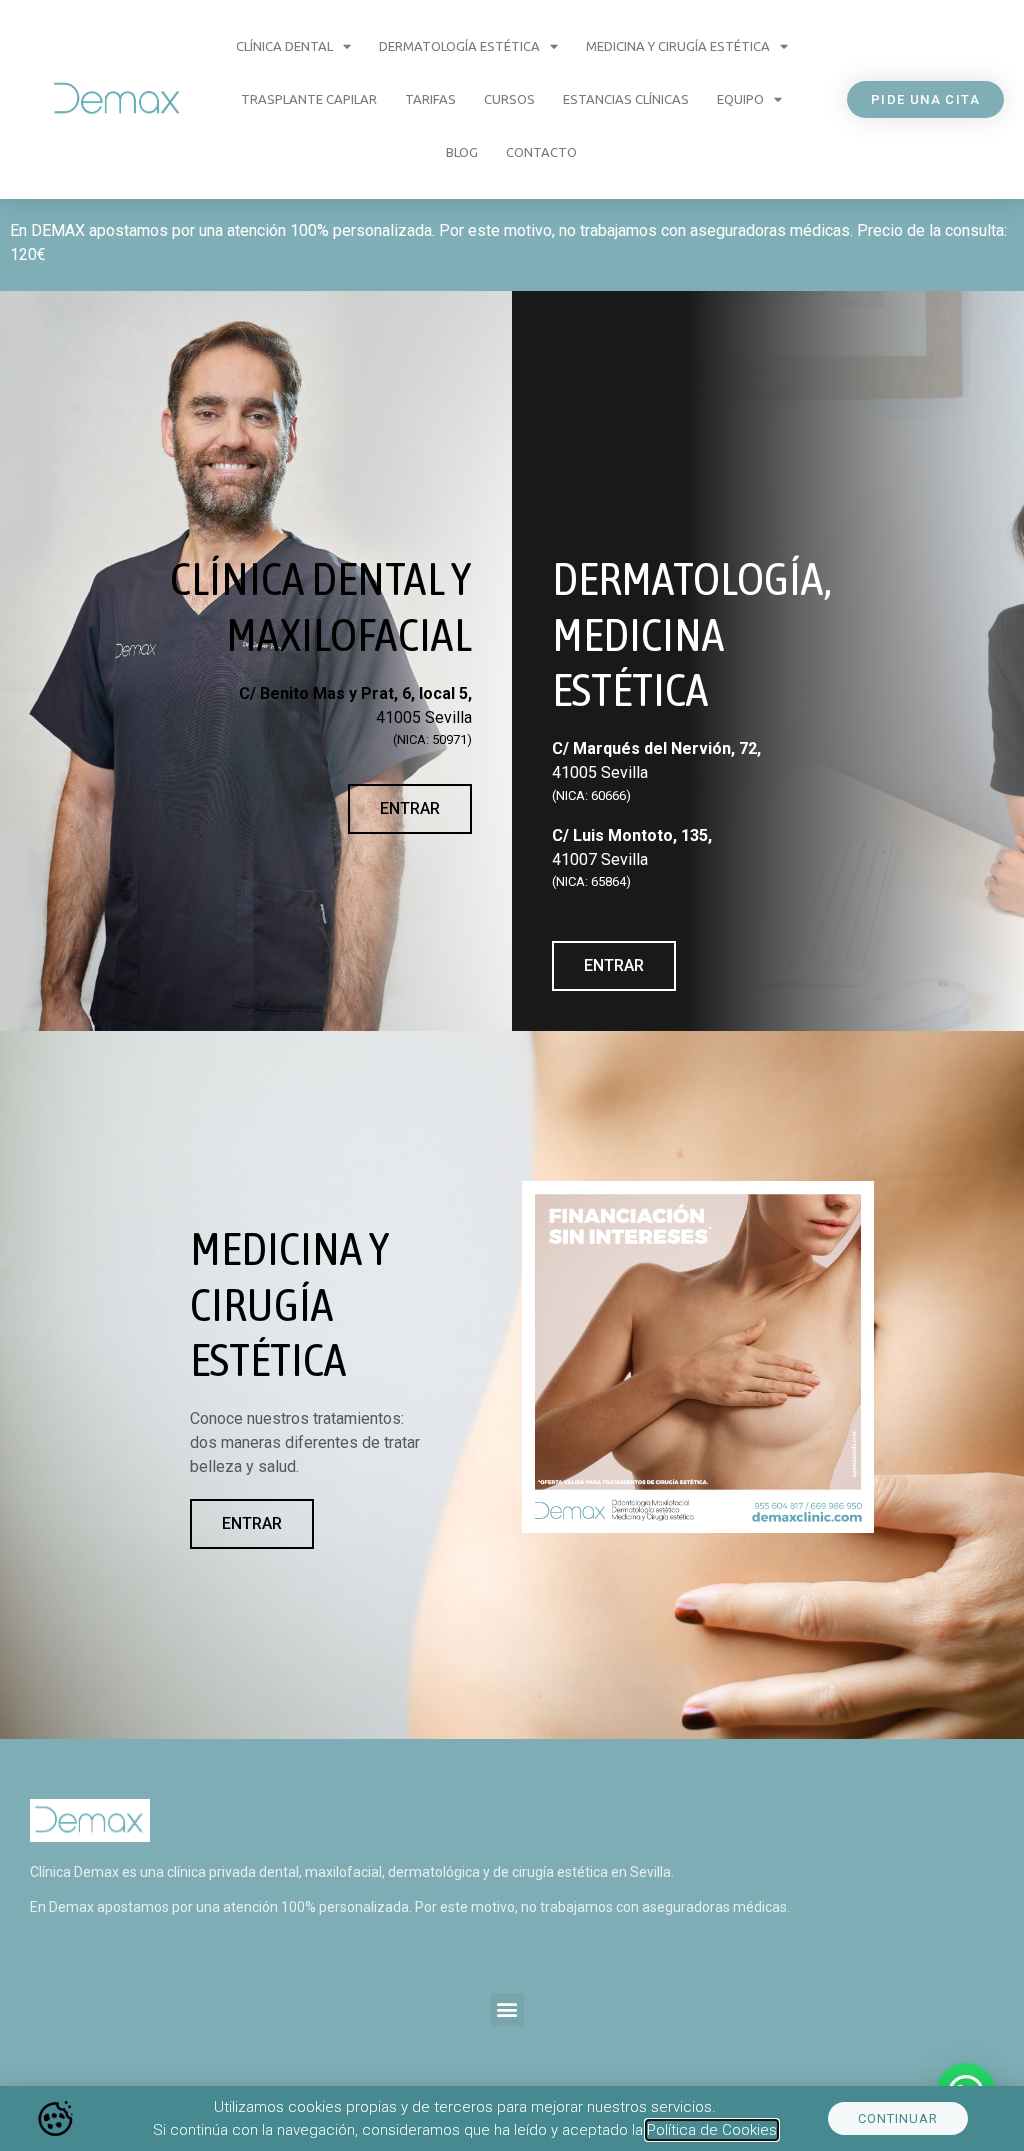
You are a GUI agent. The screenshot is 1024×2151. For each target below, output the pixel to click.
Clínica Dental (284, 46)
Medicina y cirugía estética (678, 46)
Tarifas (430, 99)
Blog (462, 152)
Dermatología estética (459, 46)
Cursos (509, 99)
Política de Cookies (712, 2130)
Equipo (740, 99)
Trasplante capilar (309, 99)
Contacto (541, 152)
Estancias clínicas (626, 99)
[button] (507, 2009)
